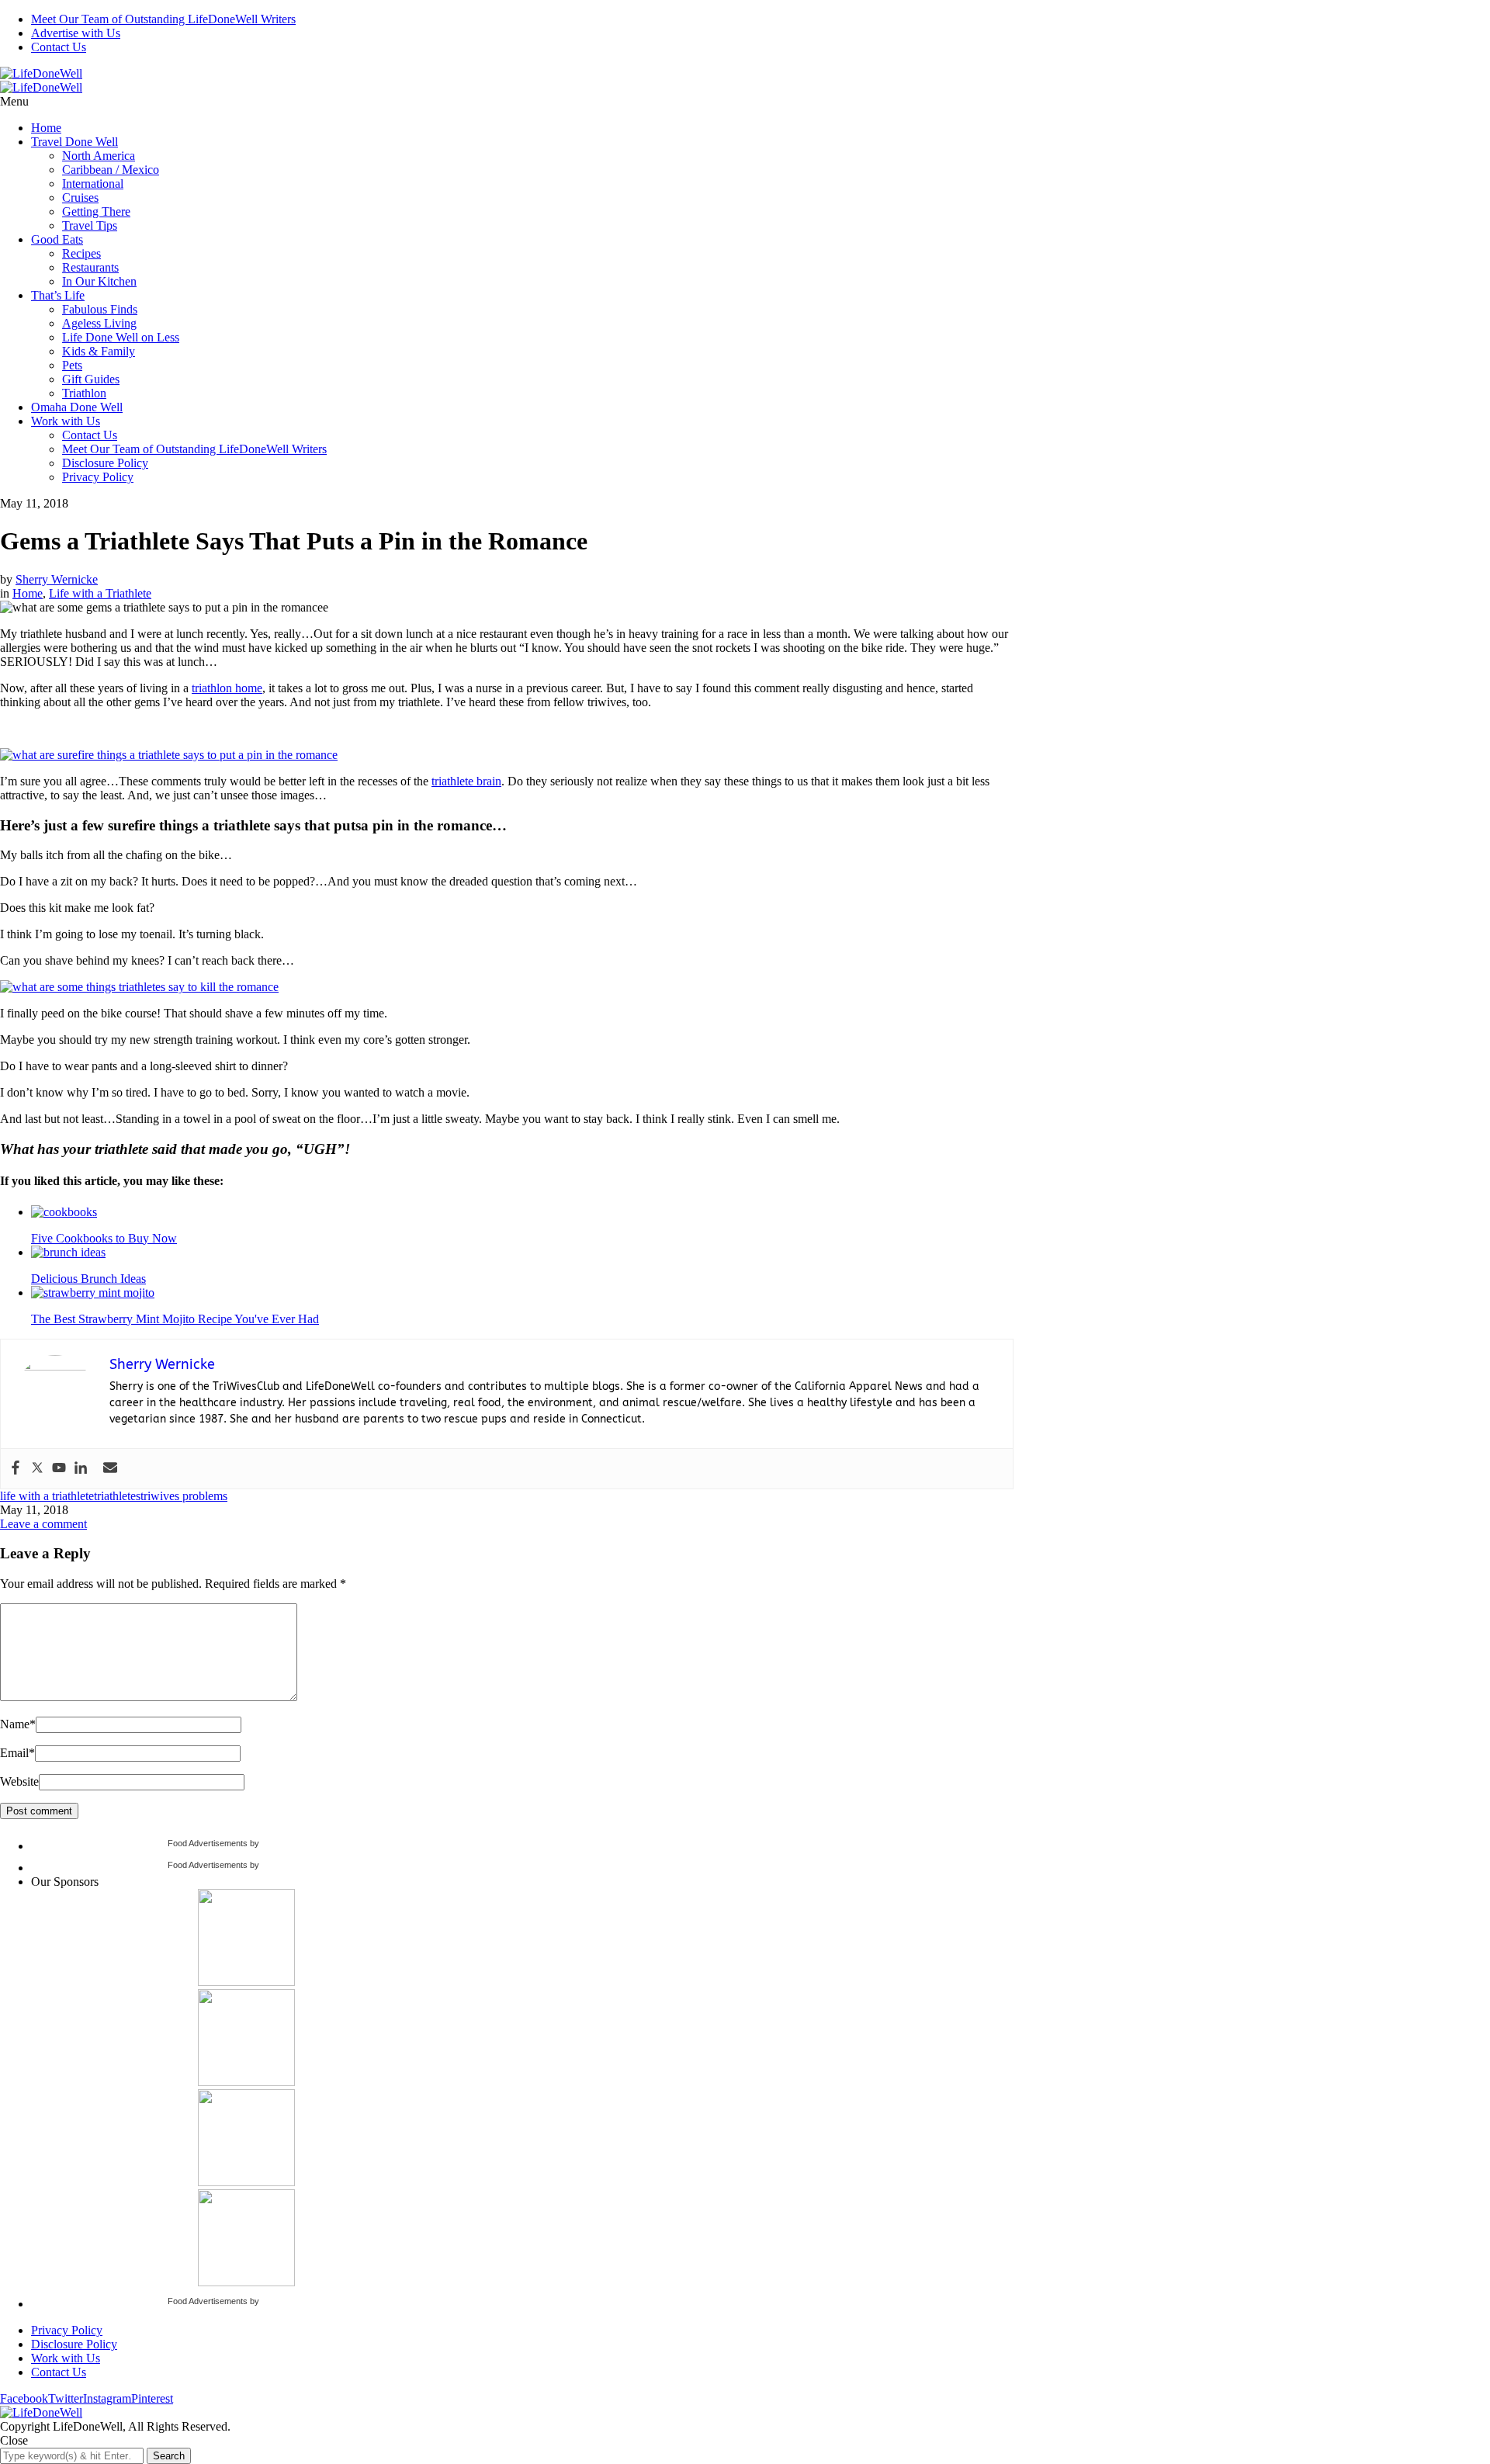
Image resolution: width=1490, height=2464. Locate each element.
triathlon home (227, 688)
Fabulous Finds (100, 309)
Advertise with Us (76, 33)
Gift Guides (91, 379)
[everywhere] (246, 2182)
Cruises (80, 198)
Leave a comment (43, 1524)
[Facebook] (16, 1469)
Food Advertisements (208, 1843)
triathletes (117, 1496)
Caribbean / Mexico (111, 170)
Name (18, 1724)
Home (46, 128)
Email (17, 1753)
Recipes (81, 253)
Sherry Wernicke (57, 579)
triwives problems (184, 1496)
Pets (72, 365)
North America (99, 156)
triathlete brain (466, 781)
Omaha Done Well (77, 407)
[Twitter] (37, 1469)
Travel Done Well (74, 142)
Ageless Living (99, 323)
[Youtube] (59, 1469)
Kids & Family (99, 351)
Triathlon (84, 393)
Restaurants (90, 267)
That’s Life (58, 295)
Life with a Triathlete (100, 593)
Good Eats (57, 239)
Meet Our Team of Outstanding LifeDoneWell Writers (163, 19)
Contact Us (59, 47)
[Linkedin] (81, 1469)
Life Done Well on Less (121, 337)
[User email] (110, 1469)
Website (19, 1781)
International (93, 184)
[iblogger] (246, 1982)
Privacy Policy (98, 477)
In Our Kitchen (99, 281)
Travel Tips (90, 225)
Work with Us (66, 421)
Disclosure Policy (105, 463)
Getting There (96, 211)
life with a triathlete (47, 1496)
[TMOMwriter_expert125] (246, 2282)
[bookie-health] (246, 2082)
